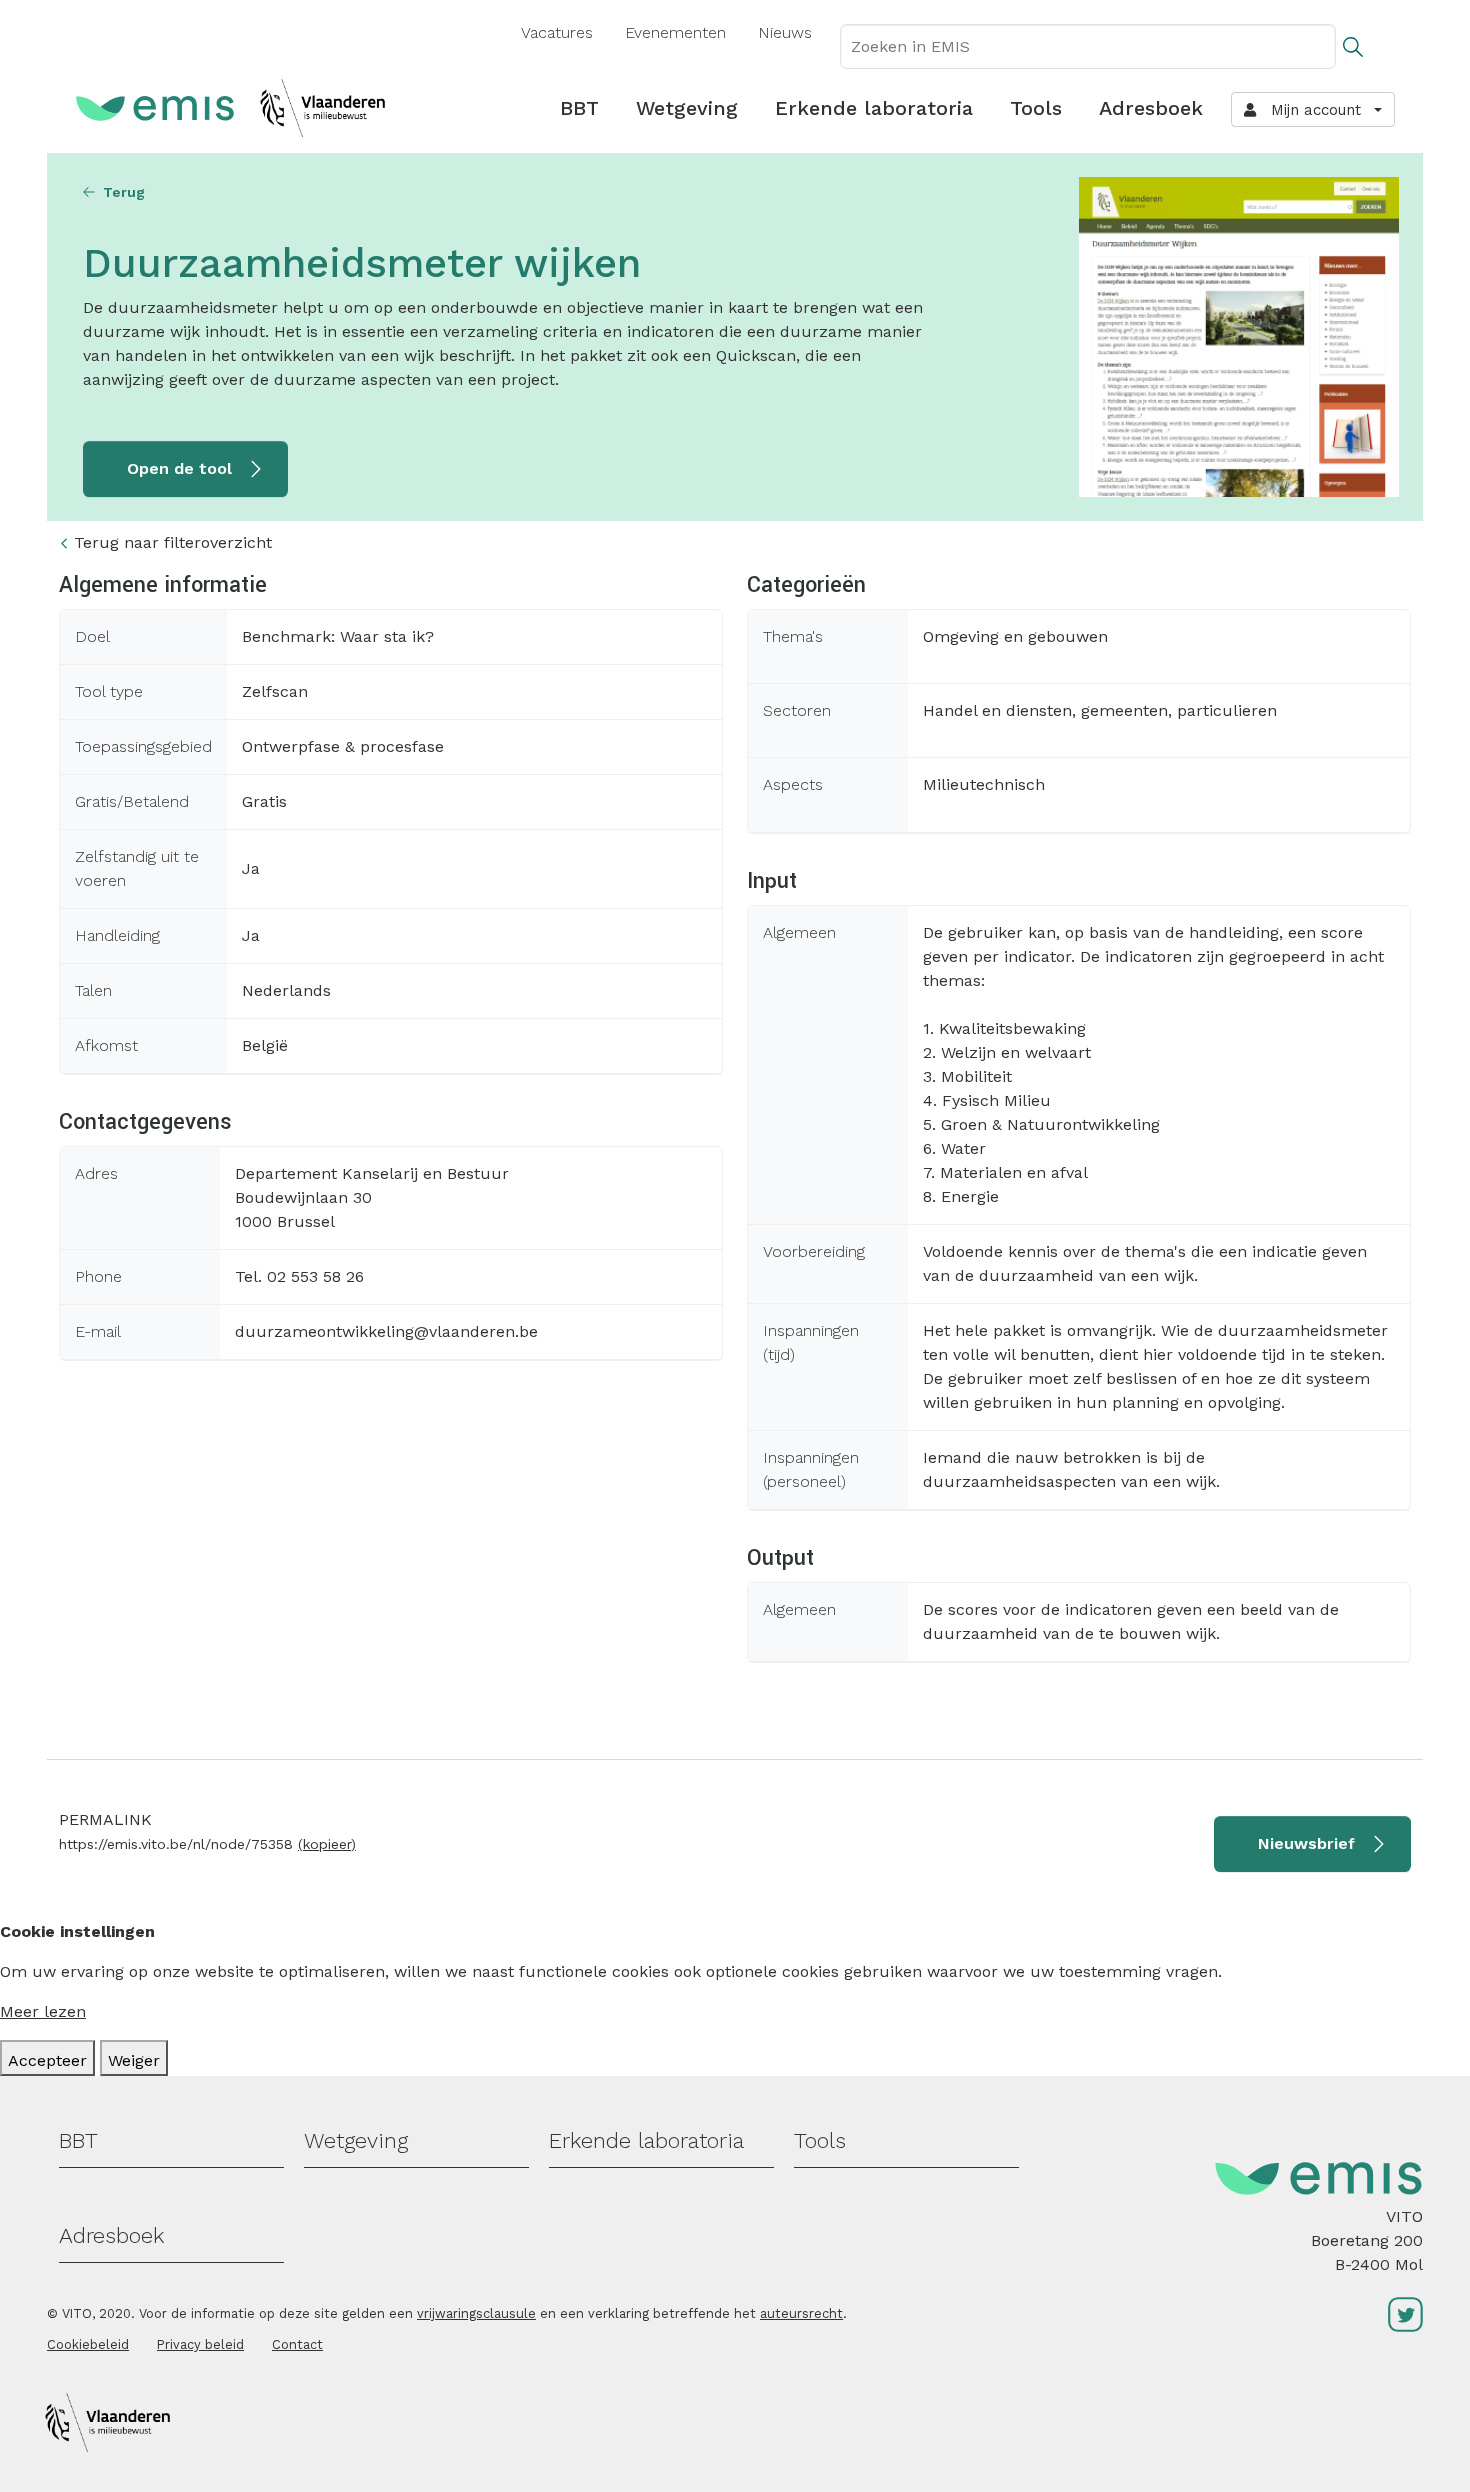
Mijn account (1311, 110)
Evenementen (675, 32)
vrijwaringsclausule (476, 2313)
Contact (297, 2344)
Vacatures (557, 32)
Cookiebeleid (88, 2344)
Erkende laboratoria (874, 108)
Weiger (134, 2060)
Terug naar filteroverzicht (173, 542)
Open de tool (179, 468)
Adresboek (1151, 108)
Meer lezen (43, 2011)
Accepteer (47, 2060)
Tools (1036, 108)
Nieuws (785, 32)
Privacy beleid (200, 2344)
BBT (579, 108)
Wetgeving (687, 108)
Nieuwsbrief (1306, 1843)
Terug (124, 192)
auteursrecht (801, 2313)
